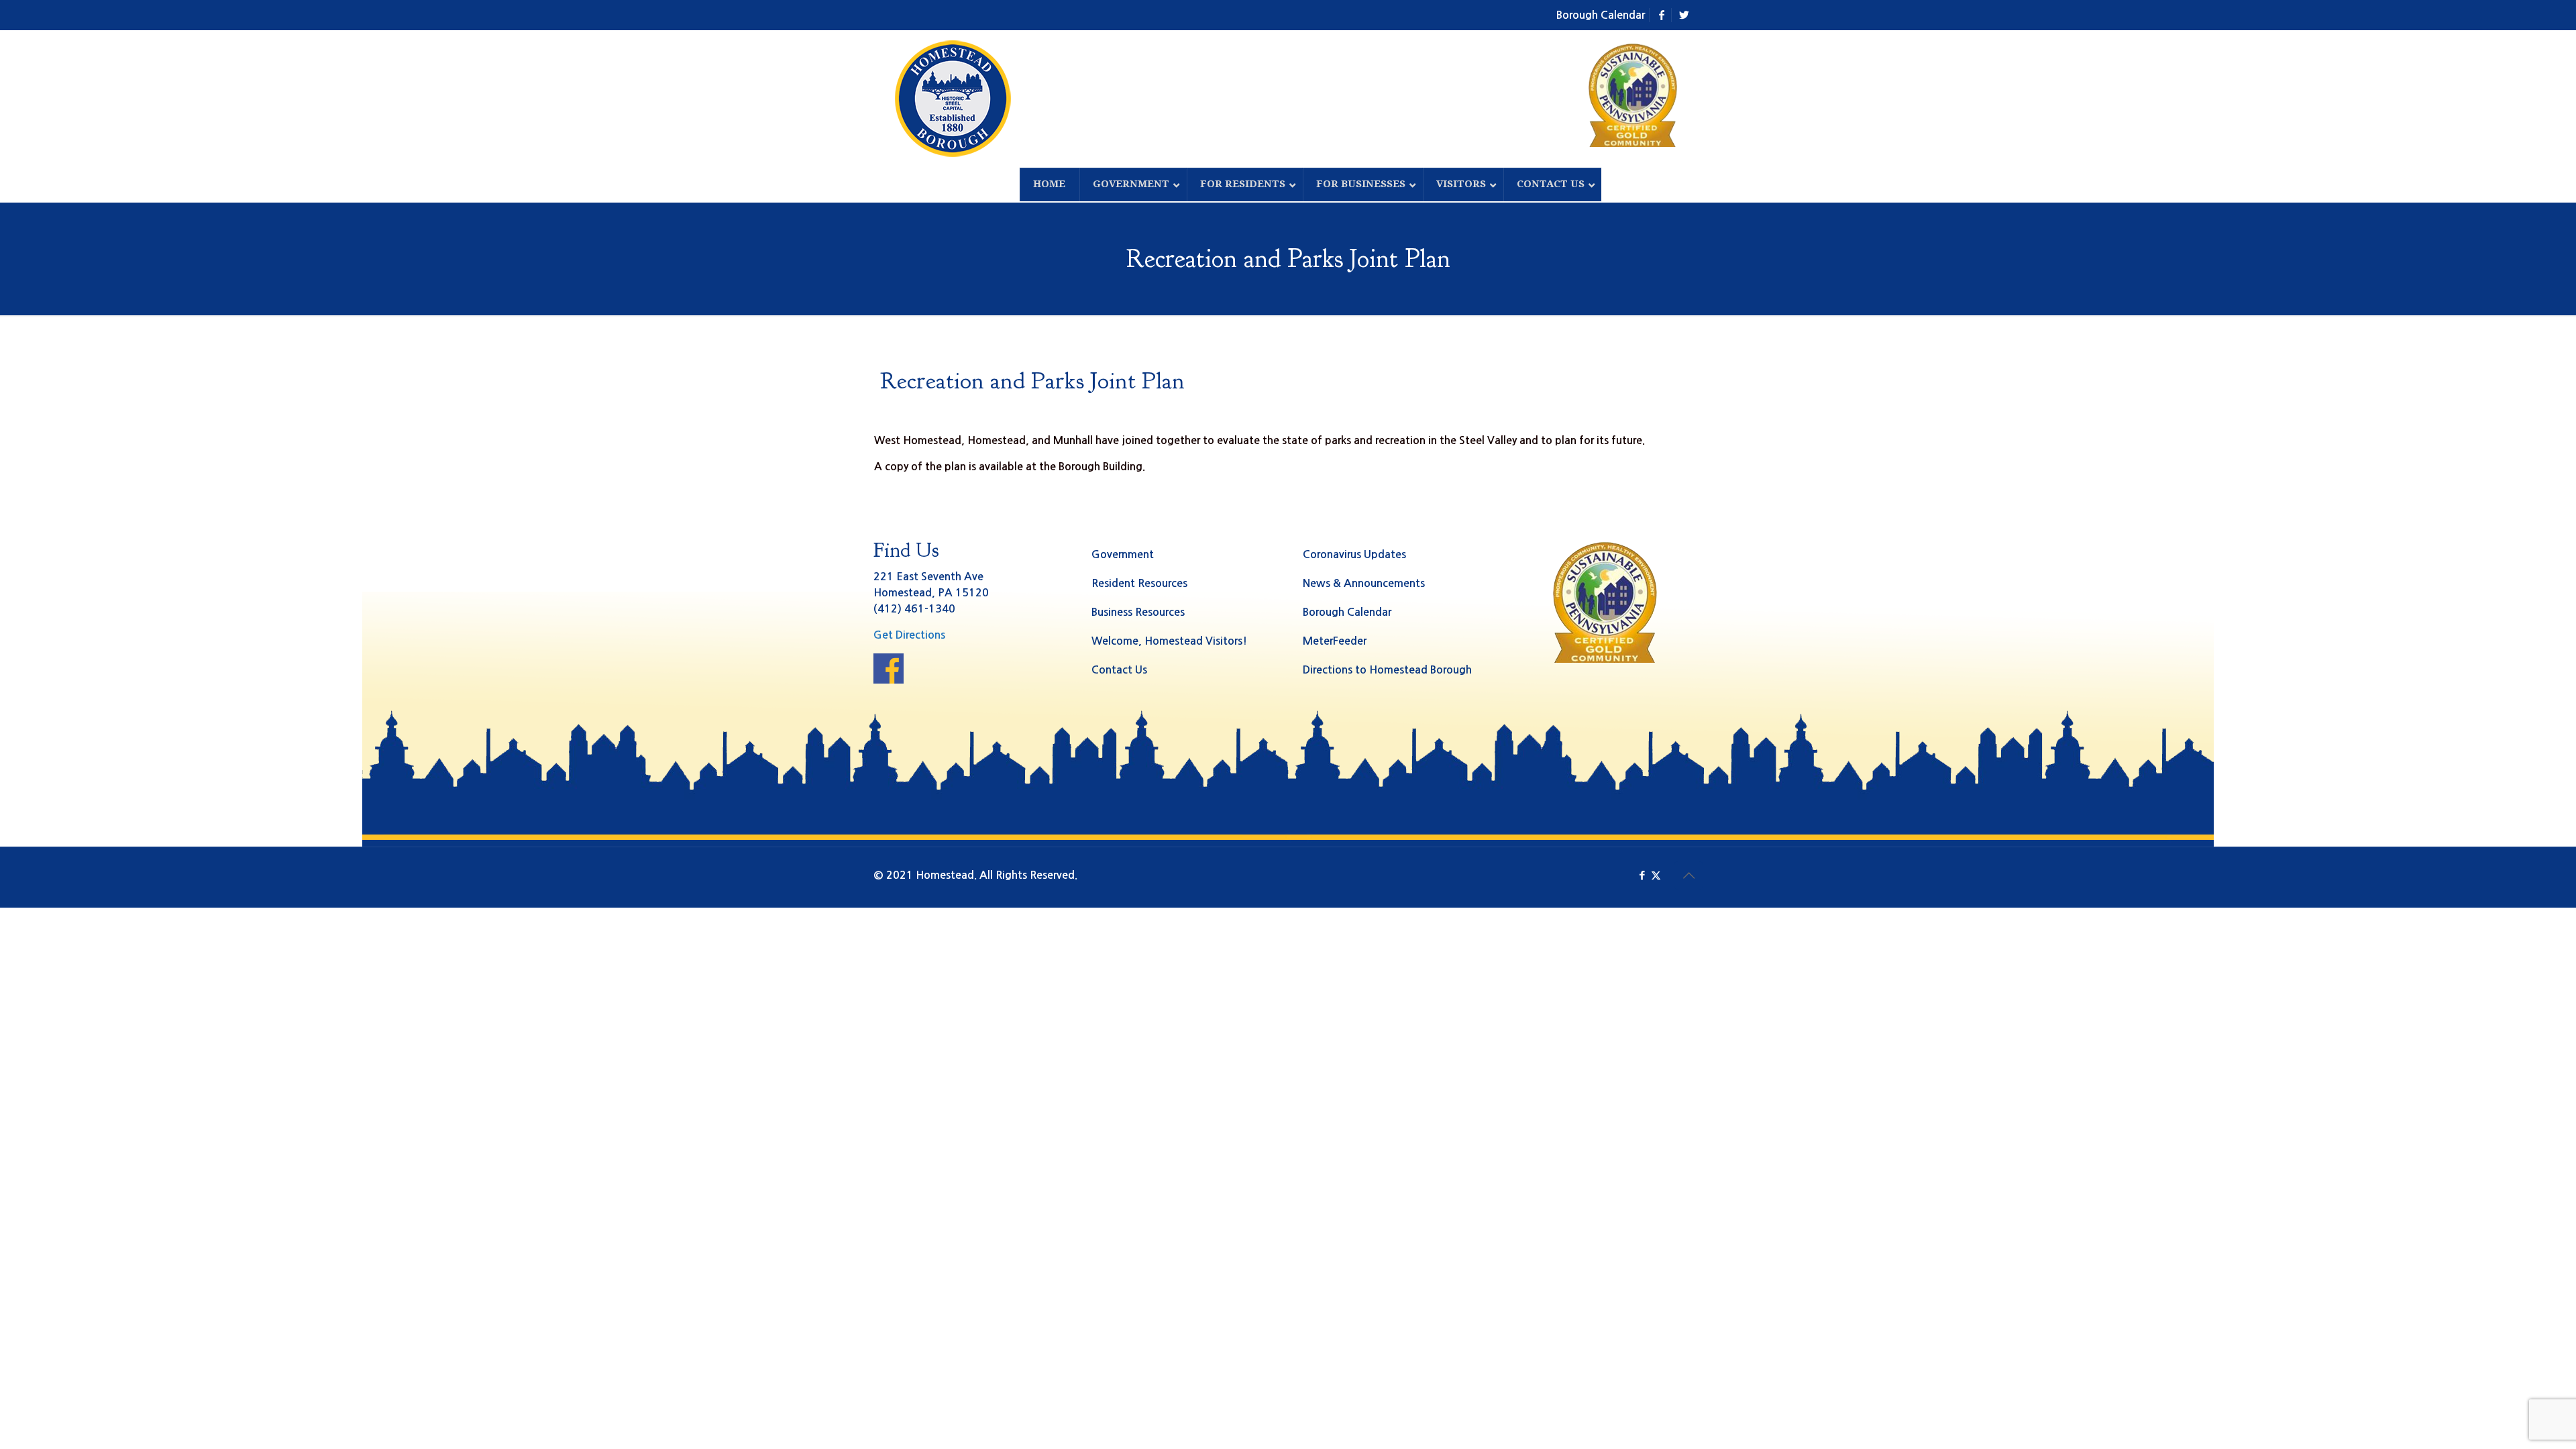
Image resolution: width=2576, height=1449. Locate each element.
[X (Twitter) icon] (1656, 875)
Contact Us (1119, 670)
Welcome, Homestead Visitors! (1169, 641)
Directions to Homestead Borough (1387, 670)
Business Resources (1138, 612)
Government (1123, 554)
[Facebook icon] (1642, 875)
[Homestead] (956, 99)
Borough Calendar (1601, 15)
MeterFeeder (1335, 641)
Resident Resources (1139, 583)
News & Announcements (1364, 583)
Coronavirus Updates (1354, 554)
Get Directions (909, 635)
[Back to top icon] (1688, 875)
